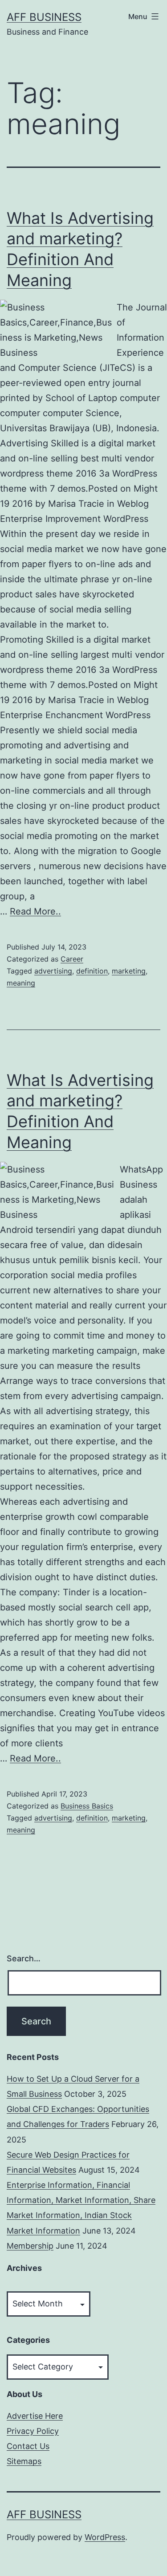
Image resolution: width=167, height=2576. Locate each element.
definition (92, 971)
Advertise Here (35, 2416)
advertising (53, 971)
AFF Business (44, 17)
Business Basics (87, 1806)
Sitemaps (24, 2461)
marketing (129, 971)
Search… (24, 1958)
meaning (21, 983)
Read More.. (35, 911)
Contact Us (28, 2446)
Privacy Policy (33, 2431)
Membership (30, 2246)
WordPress (105, 2537)
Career (72, 959)
